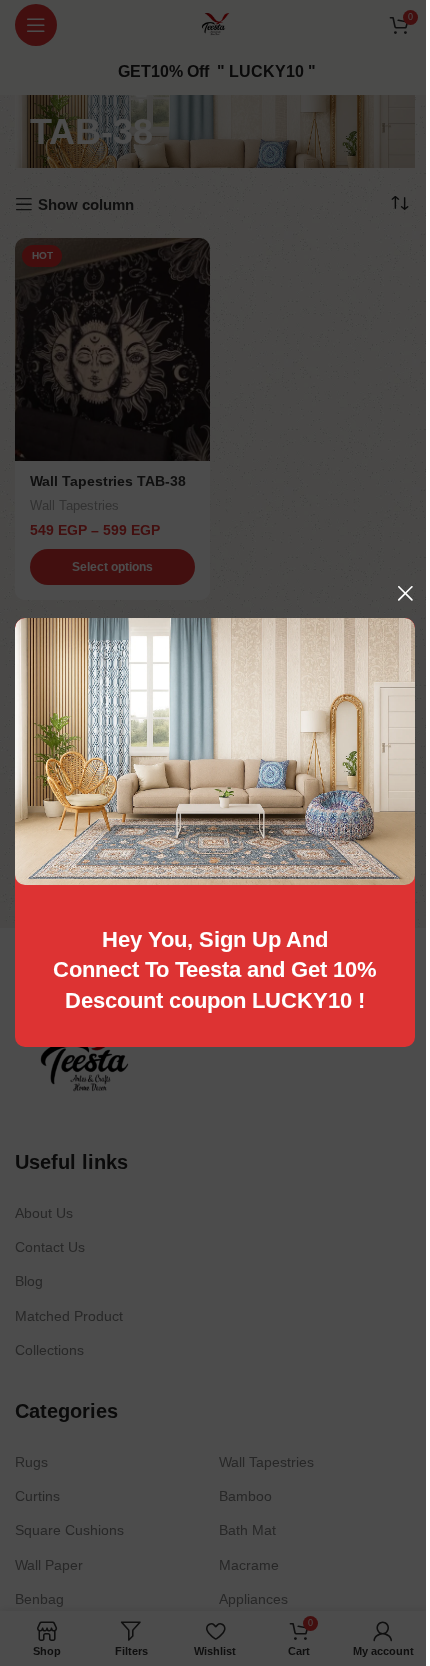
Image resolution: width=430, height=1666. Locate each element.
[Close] (405, 593)
